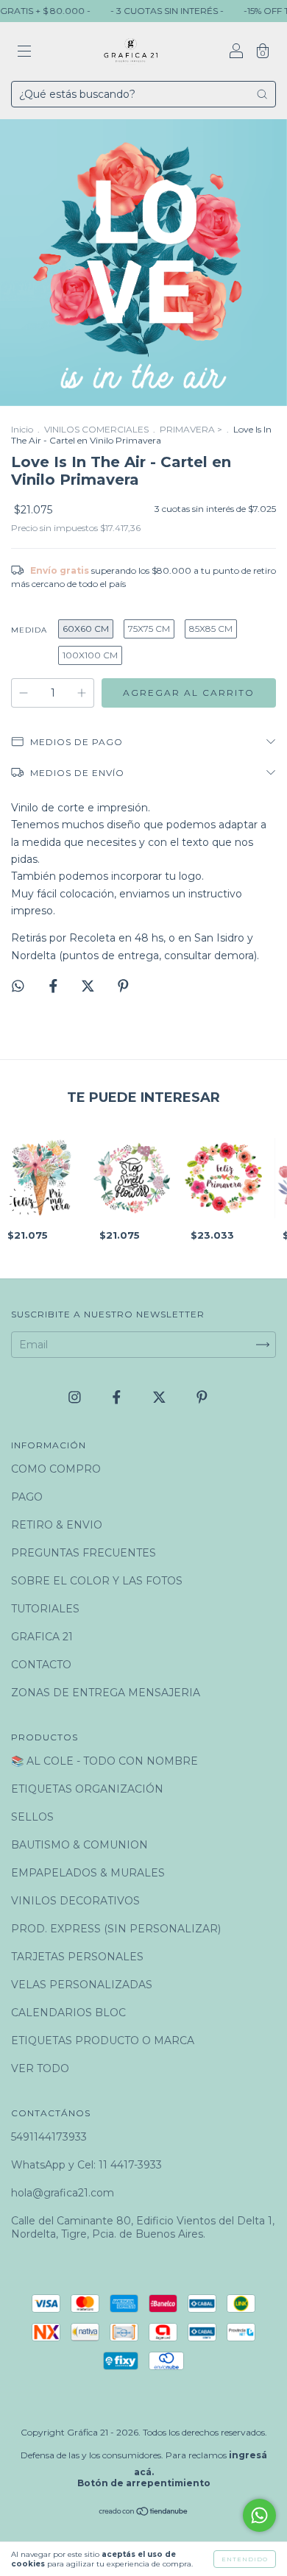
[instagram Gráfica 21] (76, 1398)
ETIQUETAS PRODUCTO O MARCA (103, 2040)
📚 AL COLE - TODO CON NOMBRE (104, 1761)
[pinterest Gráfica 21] (202, 1398)
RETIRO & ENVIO (57, 1525)
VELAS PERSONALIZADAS (82, 1985)
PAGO (27, 1497)
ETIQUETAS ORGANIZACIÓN (87, 1789)
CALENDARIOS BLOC (68, 2013)
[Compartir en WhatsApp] (18, 986)
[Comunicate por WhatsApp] (259, 2515)
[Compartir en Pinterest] (123, 986)
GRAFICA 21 (42, 1637)
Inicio (22, 429)
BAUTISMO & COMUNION (79, 1845)
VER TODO (40, 2068)
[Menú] (24, 53)
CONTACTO (41, 1665)
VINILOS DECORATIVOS (75, 1901)
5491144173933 (49, 2137)
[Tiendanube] (144, 2513)
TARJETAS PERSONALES (77, 1957)
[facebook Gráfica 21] (118, 1398)
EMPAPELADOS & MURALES (88, 1873)
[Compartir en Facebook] (55, 986)
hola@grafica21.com (63, 2193)
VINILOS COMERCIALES (96, 429)
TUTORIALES (45, 1609)
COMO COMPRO (56, 1469)
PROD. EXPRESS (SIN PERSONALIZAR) (116, 1929)
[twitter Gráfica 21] (161, 1398)
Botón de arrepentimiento (144, 2483)
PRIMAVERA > (191, 429)
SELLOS (32, 1817)
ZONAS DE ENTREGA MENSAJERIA (106, 1693)
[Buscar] (262, 94)
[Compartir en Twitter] (89, 986)
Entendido (245, 2559)
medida (29, 630)
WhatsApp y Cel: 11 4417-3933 (86, 2165)
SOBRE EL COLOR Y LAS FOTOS (97, 1581)
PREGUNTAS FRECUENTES (84, 1553)
